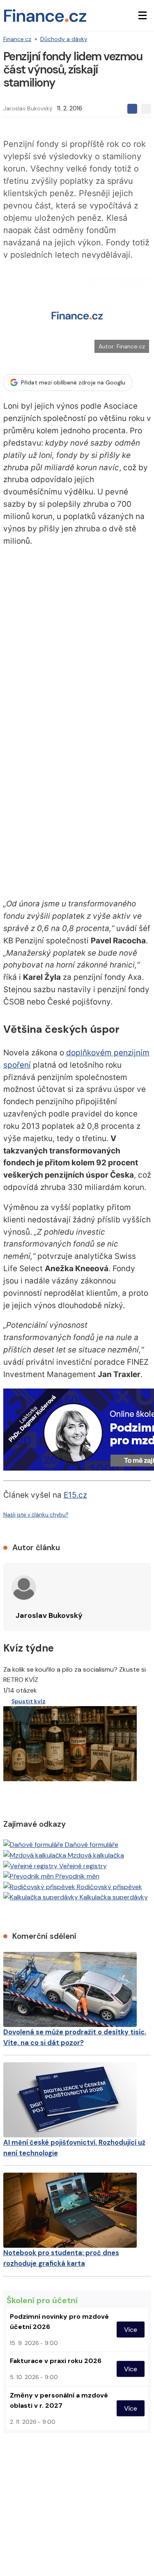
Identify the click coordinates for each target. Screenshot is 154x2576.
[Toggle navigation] (143, 16)
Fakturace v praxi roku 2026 (56, 2361)
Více (131, 2330)
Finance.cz (17, 39)
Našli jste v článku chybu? (36, 1515)
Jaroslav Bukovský (28, 108)
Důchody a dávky (64, 39)
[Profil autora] (24, 1588)
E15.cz (75, 1495)
